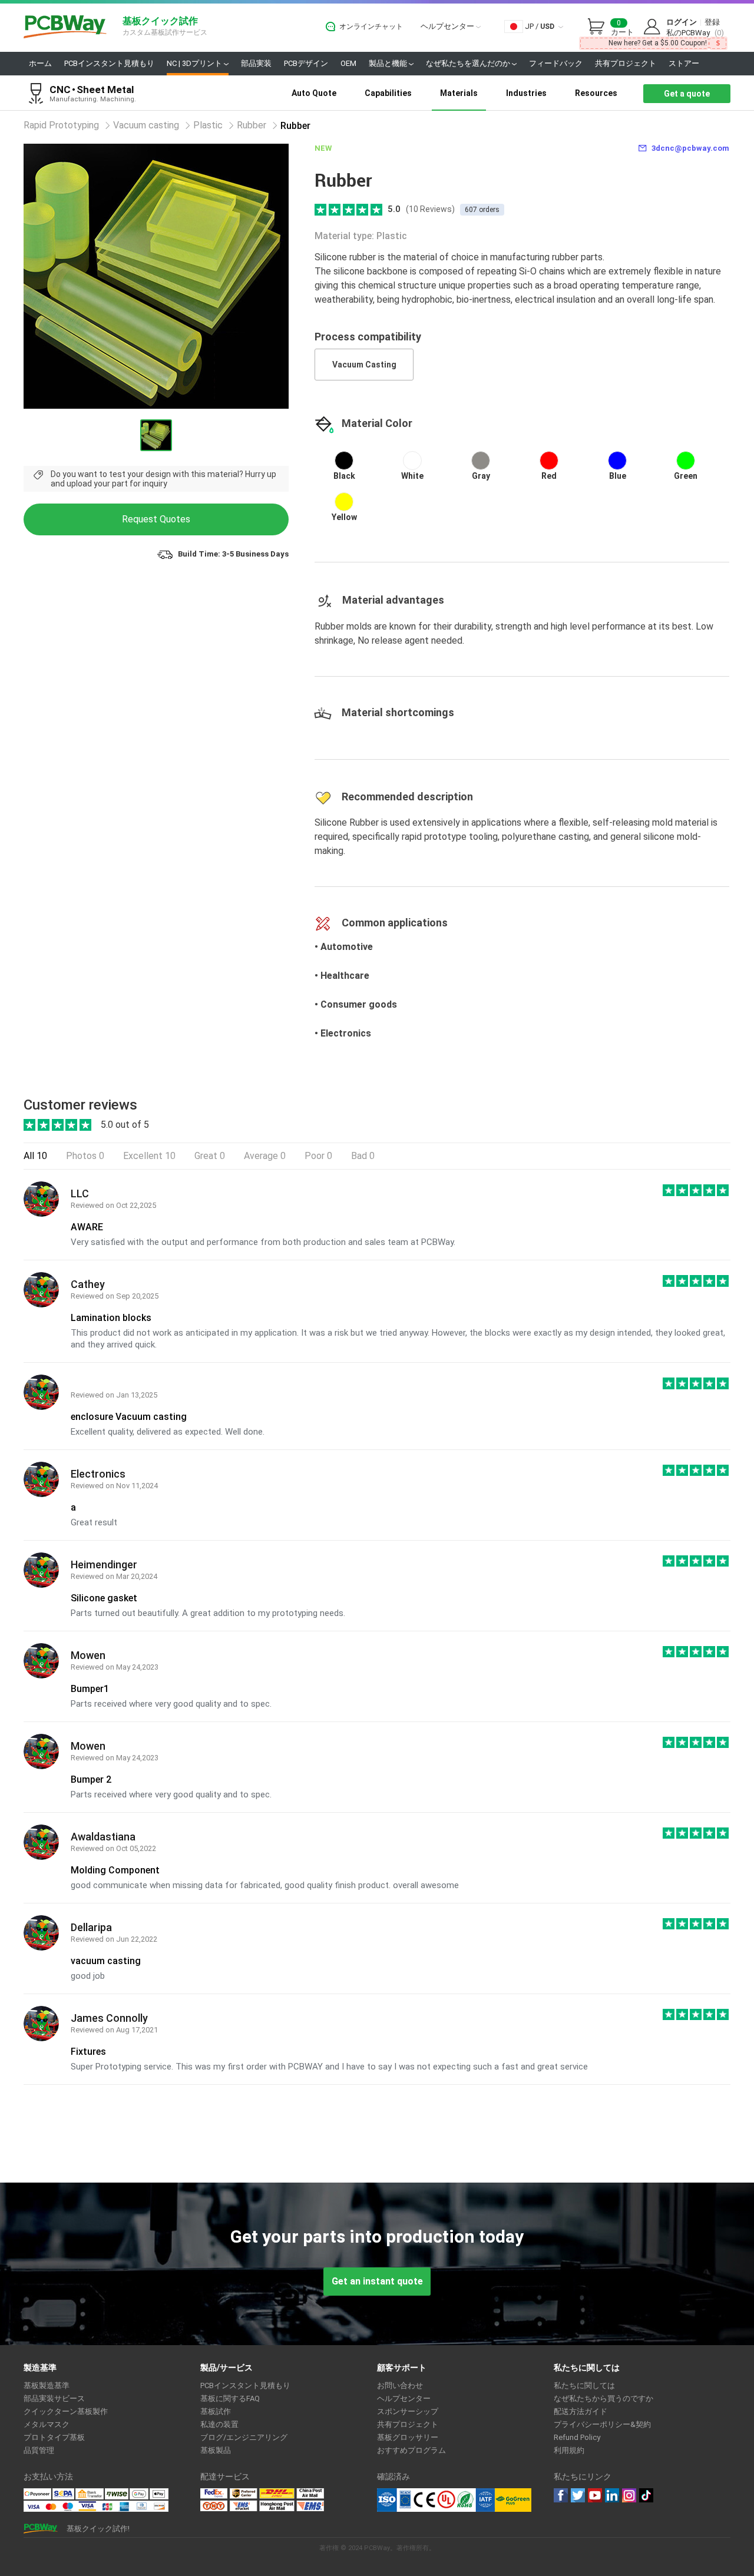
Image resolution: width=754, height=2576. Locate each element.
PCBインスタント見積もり (109, 63)
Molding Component (115, 1870)
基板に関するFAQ (230, 2398)
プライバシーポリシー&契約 (602, 2424)
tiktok (646, 2495)
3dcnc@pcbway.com (690, 148)
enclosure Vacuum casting (129, 1417)
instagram (629, 2495)
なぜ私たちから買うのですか (603, 2398)
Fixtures (88, 2052)
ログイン (682, 22)
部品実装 (256, 63)
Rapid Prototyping (61, 125)
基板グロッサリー (408, 2437)
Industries (526, 93)
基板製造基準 (47, 2385)
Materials (459, 93)
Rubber (252, 125)
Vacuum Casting (364, 365)
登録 (712, 22)
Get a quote (687, 94)
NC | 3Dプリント (195, 63)
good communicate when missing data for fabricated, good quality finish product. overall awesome (265, 1885)
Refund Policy (577, 2437)
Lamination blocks (111, 1318)
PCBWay (65, 27)
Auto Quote (314, 93)
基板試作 (216, 2411)
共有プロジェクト (626, 63)
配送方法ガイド (581, 2411)
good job (88, 1976)
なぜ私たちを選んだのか (469, 63)
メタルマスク (47, 2424)
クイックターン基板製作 (66, 2411)
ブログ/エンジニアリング (244, 2437)
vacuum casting (106, 1961)
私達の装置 (219, 2424)
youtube (595, 2495)
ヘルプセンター (448, 26)
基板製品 (216, 2450)
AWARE (87, 1227)
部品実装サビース (54, 2398)
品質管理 (39, 2450)
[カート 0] (599, 27)
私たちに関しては (584, 2385)
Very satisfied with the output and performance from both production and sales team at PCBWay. (263, 1242)
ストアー (684, 63)
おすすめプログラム (411, 2450)
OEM (348, 63)
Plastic (208, 125)
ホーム (40, 63)
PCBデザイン (306, 63)
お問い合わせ (400, 2385)
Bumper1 (90, 1689)
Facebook (561, 2495)
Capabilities (388, 93)
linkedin (612, 2495)
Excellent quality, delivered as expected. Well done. (168, 1432)
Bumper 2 (91, 1779)
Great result (94, 1522)
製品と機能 (389, 63)
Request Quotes (156, 519)
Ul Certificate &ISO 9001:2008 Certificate (436, 2500)
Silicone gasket (104, 1598)
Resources (596, 93)
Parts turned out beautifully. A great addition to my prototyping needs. (208, 1613)
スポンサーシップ (408, 2411)
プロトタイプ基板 (54, 2437)
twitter (578, 2495)
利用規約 (569, 2450)
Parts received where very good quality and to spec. (171, 1704)
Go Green (513, 2500)
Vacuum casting (146, 125)
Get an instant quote (377, 2281)
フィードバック (556, 63)
